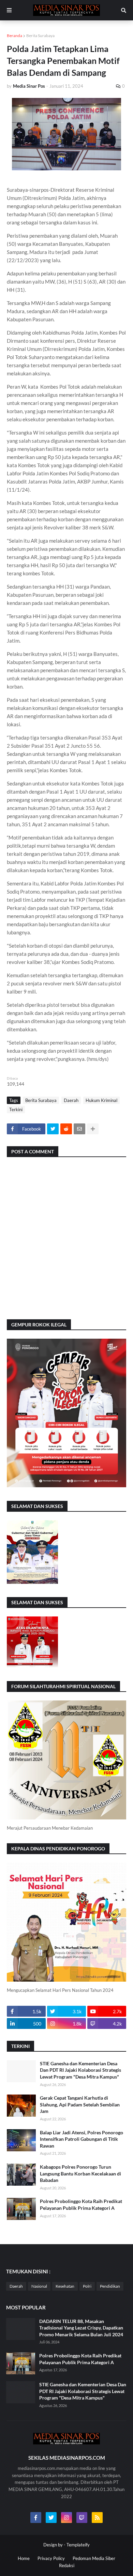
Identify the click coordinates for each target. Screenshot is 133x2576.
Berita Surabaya (40, 36)
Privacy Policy (51, 2558)
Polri (87, 2286)
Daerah (71, 1100)
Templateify (78, 2545)
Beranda (14, 36)
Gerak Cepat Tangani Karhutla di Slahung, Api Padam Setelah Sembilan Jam (80, 2104)
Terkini (16, 1109)
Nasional (39, 2286)
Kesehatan (65, 2286)
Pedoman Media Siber (94, 2558)
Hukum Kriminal (101, 1100)
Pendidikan (110, 2286)
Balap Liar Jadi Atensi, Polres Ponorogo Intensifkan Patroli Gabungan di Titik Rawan (82, 2139)
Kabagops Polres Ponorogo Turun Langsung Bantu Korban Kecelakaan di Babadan (80, 2173)
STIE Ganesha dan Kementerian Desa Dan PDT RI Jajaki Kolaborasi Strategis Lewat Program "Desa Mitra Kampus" (80, 2070)
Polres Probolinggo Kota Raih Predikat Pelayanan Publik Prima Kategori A (81, 2205)
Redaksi (67, 2565)
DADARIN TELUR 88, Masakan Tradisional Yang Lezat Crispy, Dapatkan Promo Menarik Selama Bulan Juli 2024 (81, 2328)
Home (24, 2558)
